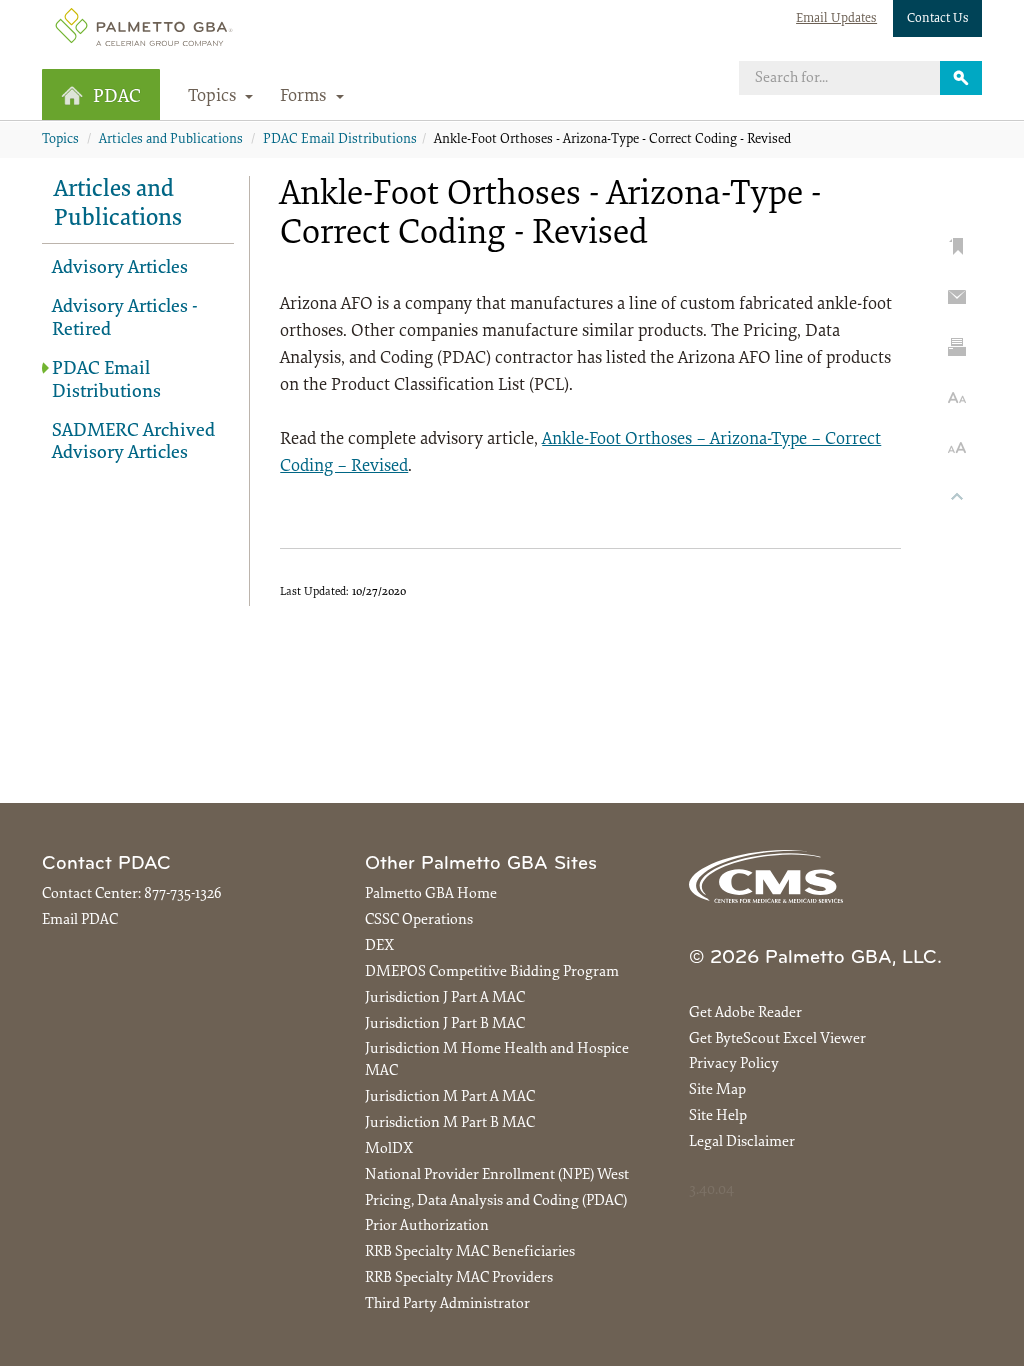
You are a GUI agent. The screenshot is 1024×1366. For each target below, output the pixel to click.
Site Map (717, 1090)
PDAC (117, 97)
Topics (60, 140)
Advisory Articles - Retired (125, 319)
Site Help (718, 1116)
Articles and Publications (171, 140)
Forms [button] (305, 97)
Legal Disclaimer (742, 1142)
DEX (379, 946)
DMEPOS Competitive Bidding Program (492, 972)
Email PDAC (80, 920)
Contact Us (938, 18)
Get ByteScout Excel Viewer (777, 1039)
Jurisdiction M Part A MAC (450, 1097)
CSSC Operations (419, 920)
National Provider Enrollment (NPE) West (497, 1175)
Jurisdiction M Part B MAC (450, 1123)
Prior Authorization (427, 1226)
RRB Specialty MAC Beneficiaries (470, 1252)
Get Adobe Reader (745, 1013)
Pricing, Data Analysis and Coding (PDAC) (496, 1201)
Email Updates (836, 18)
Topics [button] (214, 97)
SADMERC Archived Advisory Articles (133, 443)
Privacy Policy (734, 1064)
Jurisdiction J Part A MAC (445, 998)
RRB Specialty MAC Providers (459, 1278)
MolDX (389, 1149)
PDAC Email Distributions (340, 140)
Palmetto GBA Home (431, 894)
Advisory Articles (120, 268)
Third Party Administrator (447, 1304)
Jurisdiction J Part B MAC (445, 1024)
